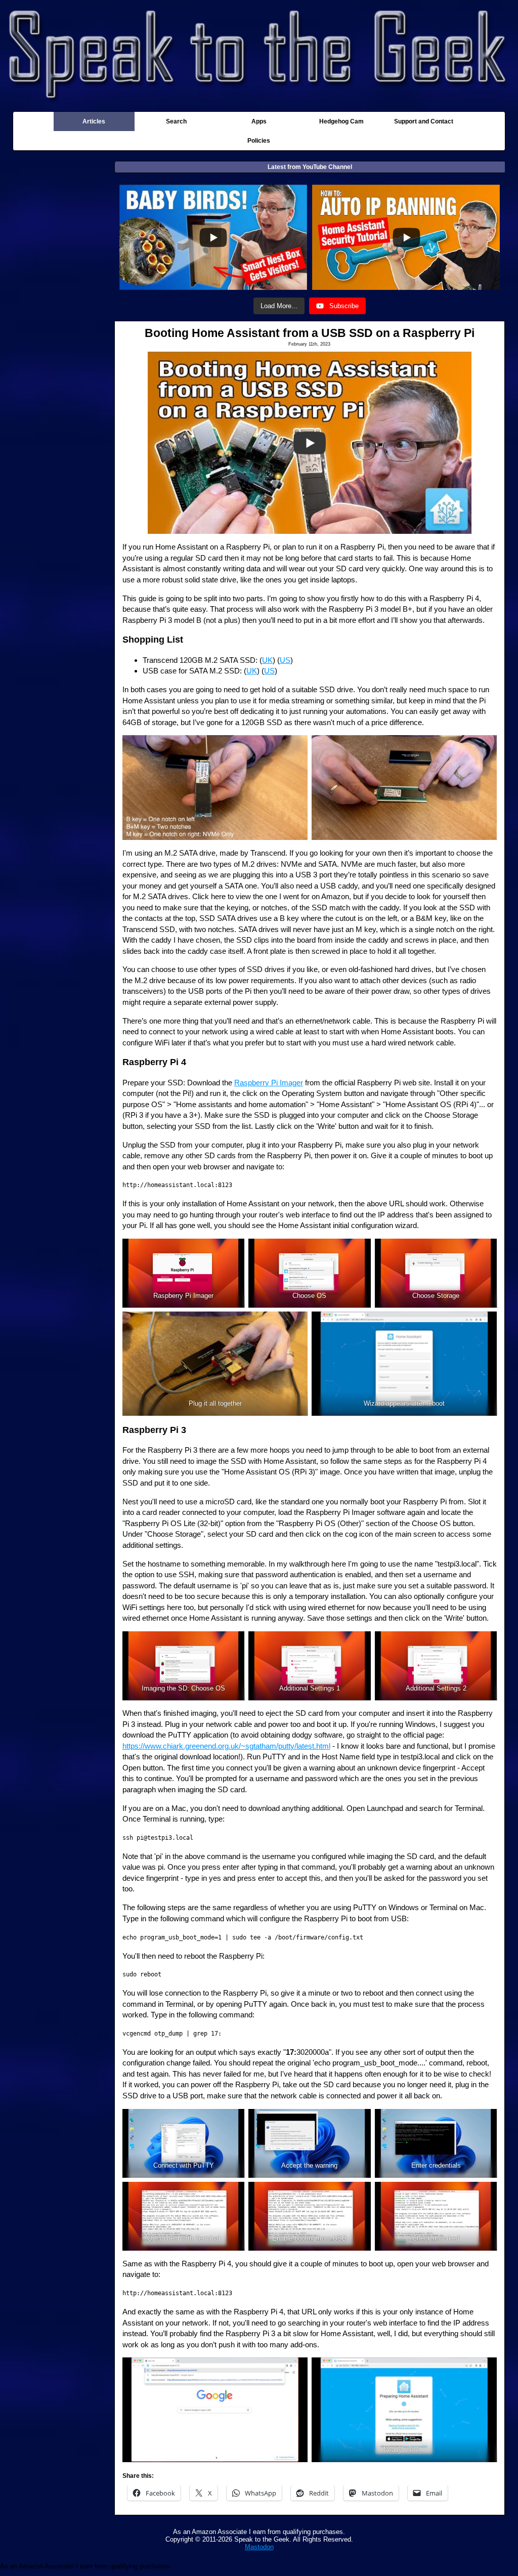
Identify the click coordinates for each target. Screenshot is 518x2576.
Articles (94, 121)
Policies (259, 141)
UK (267, 660)
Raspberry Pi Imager (269, 1083)
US (285, 660)
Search (176, 121)
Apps (259, 121)
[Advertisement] (64, 319)
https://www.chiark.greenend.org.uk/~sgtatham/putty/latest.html (226, 1746)
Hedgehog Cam (341, 121)
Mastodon (259, 2547)
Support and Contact (424, 121)
